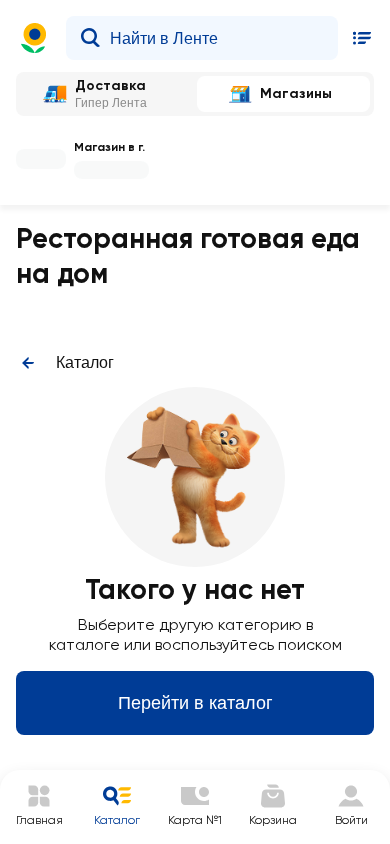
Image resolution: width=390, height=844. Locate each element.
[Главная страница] (34, 38)
